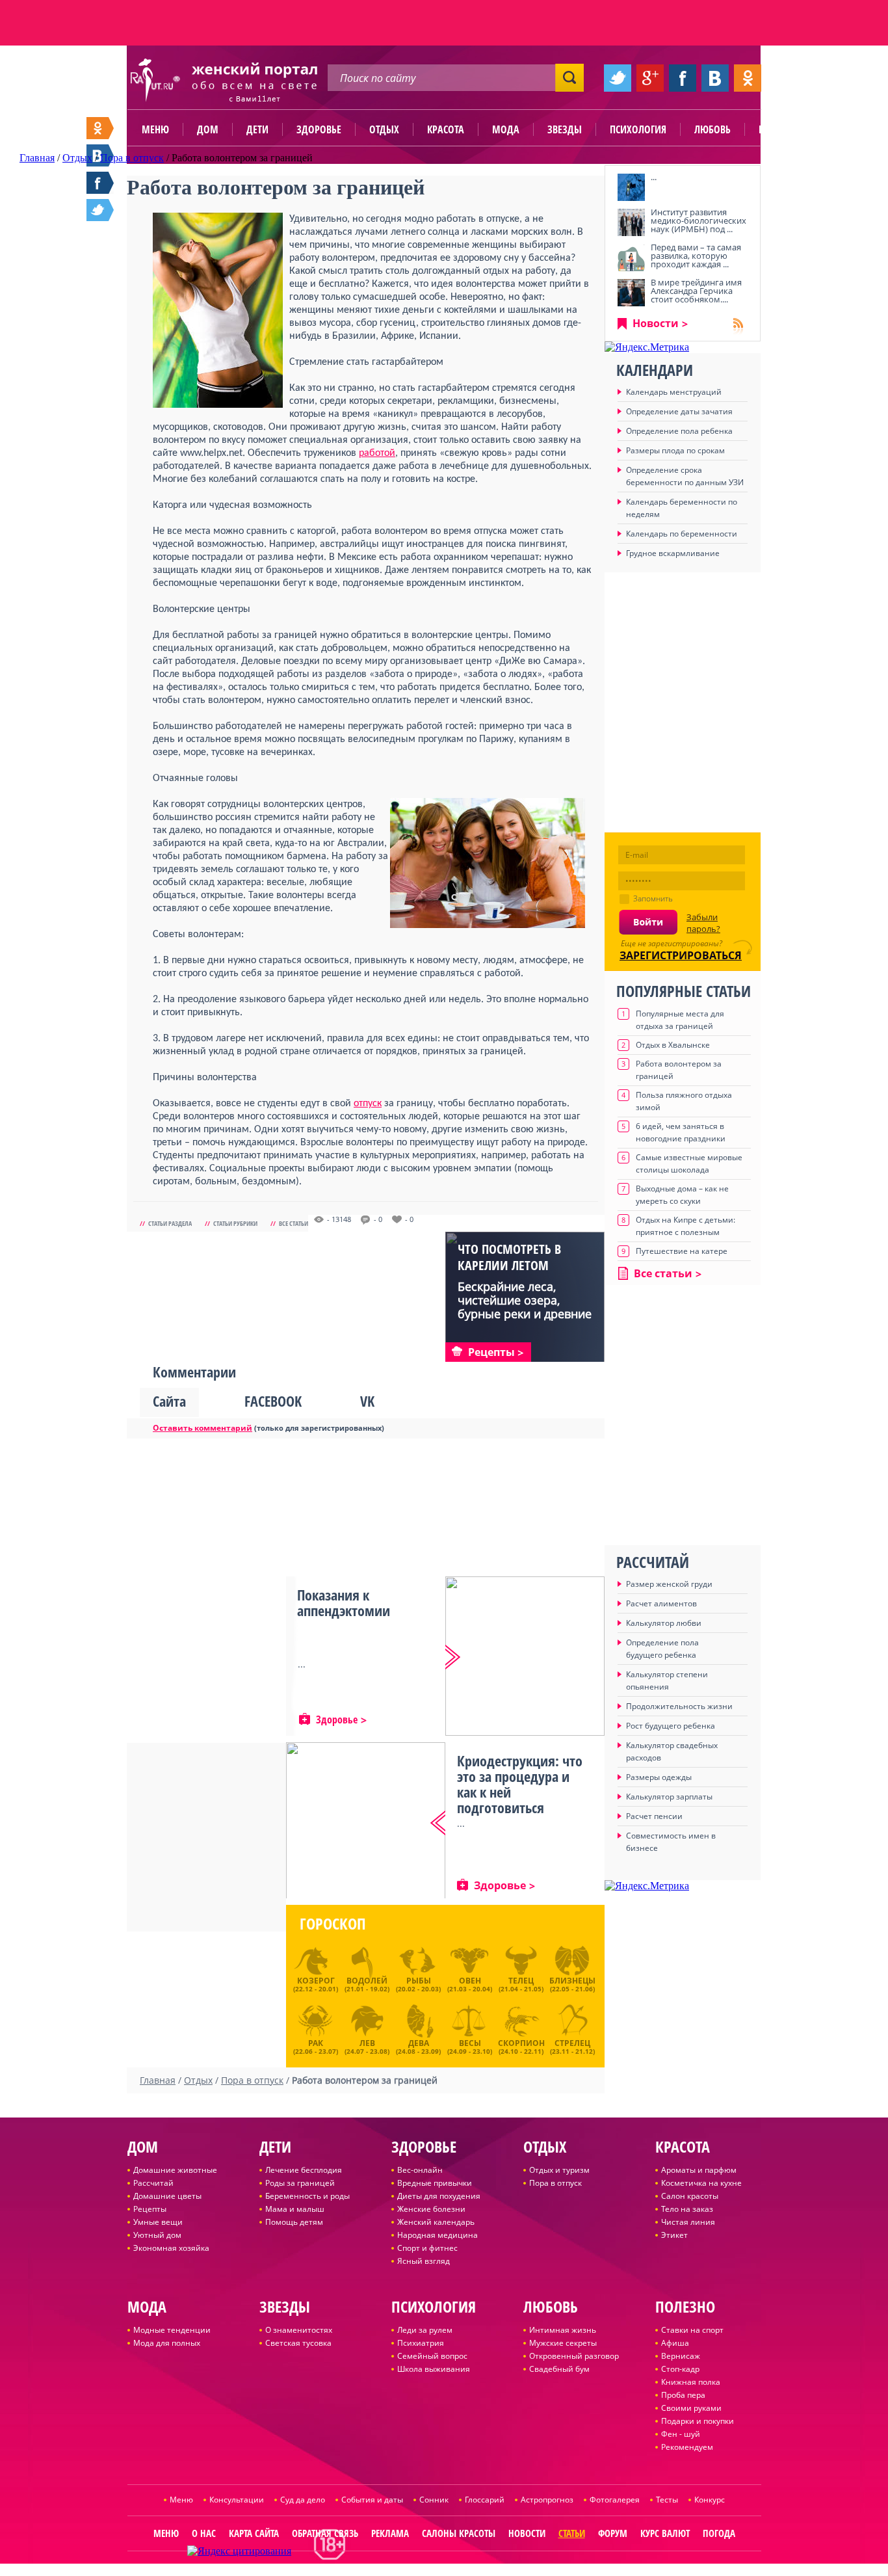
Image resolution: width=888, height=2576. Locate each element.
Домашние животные (175, 2170)
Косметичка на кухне (701, 2183)
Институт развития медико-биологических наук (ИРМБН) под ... (699, 220)
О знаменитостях (299, 2330)
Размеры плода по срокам (675, 450)
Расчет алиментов (661, 1603)
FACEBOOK (273, 1401)
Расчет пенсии (654, 1816)
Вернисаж (681, 2356)
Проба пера (683, 2395)
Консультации (237, 2500)
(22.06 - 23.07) (316, 2045)
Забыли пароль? (703, 923)
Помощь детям (294, 2222)
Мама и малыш (295, 2209)
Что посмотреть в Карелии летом (509, 1257)
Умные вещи (158, 2222)
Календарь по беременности (682, 534)
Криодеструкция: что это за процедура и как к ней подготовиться (520, 1784)
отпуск (368, 1104)
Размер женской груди (669, 1584)
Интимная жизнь (563, 2330)
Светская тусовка (298, 2343)
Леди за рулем (425, 2330)
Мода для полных (167, 2343)
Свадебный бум (559, 2369)
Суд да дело (303, 2500)
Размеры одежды (659, 1777)
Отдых (384, 129)
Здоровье (319, 129)
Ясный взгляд (424, 2261)
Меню (155, 129)
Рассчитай (153, 2183)
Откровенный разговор (574, 2356)
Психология (638, 129)
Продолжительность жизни (679, 1706)
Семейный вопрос (432, 2356)
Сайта (169, 1401)
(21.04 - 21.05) (521, 1984)
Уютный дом (157, 2235)
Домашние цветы (167, 2196)
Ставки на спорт (692, 2330)
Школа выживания (434, 2369)
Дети (257, 129)
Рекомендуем (687, 2447)
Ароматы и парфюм (699, 2170)
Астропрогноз (547, 2500)
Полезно (779, 129)
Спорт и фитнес (427, 2248)
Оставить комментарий (202, 1428)
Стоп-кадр (680, 2369)
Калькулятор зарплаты (669, 1797)
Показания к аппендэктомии (344, 1602)
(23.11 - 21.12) (572, 2045)
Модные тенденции (172, 2330)
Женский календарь (436, 2222)
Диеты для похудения (439, 2196)
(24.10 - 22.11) (521, 2045)
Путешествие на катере (682, 1251)
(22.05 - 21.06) (572, 1984)
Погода (719, 2533)
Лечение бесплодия (304, 2170)
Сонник (434, 2500)
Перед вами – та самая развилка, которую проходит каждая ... (696, 256)
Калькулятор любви (664, 1623)
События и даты (372, 2500)
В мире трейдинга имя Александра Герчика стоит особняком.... (696, 291)
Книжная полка (691, 2382)
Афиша (675, 2343)
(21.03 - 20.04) (470, 1984)
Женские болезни (431, 2209)
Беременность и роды (307, 2196)
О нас (204, 2533)
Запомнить (653, 898)
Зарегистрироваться (681, 955)
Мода (506, 129)
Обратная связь (325, 2533)
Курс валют (665, 2533)
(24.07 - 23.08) (367, 2045)
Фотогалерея (615, 2500)
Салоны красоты (459, 2533)
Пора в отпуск (555, 2183)
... (654, 177)
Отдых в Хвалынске (673, 1045)
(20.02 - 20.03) (418, 1984)
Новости (656, 323)
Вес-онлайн (420, 2170)
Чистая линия (688, 2222)
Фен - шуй (681, 2434)
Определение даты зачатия (679, 411)
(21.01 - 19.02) (367, 1984)
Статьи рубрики (235, 1223)
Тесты (667, 2500)
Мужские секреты (563, 2343)
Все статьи (294, 1223)
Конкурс (710, 2500)
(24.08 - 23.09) (418, 2045)
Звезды (565, 129)
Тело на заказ (687, 2209)
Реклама (390, 2533)
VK (367, 1401)
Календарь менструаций (674, 392)
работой (377, 453)
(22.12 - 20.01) (316, 1984)
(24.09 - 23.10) (470, 2045)
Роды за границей (300, 2183)
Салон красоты (690, 2196)
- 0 (378, 1219)
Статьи (572, 2533)
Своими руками (691, 2408)
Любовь (712, 129)
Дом (208, 129)
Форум (613, 2533)
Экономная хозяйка (171, 2248)
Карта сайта (254, 2533)
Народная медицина (437, 2235)
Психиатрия (421, 2343)
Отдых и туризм (559, 2170)
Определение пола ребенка (679, 431)
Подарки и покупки (698, 2421)
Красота (446, 129)
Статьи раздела (170, 1223)
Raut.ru (401, 2570)
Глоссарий (485, 2500)
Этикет (674, 2235)
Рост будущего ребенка (671, 1726)
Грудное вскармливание (673, 553)
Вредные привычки (435, 2183)
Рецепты (150, 2209)
